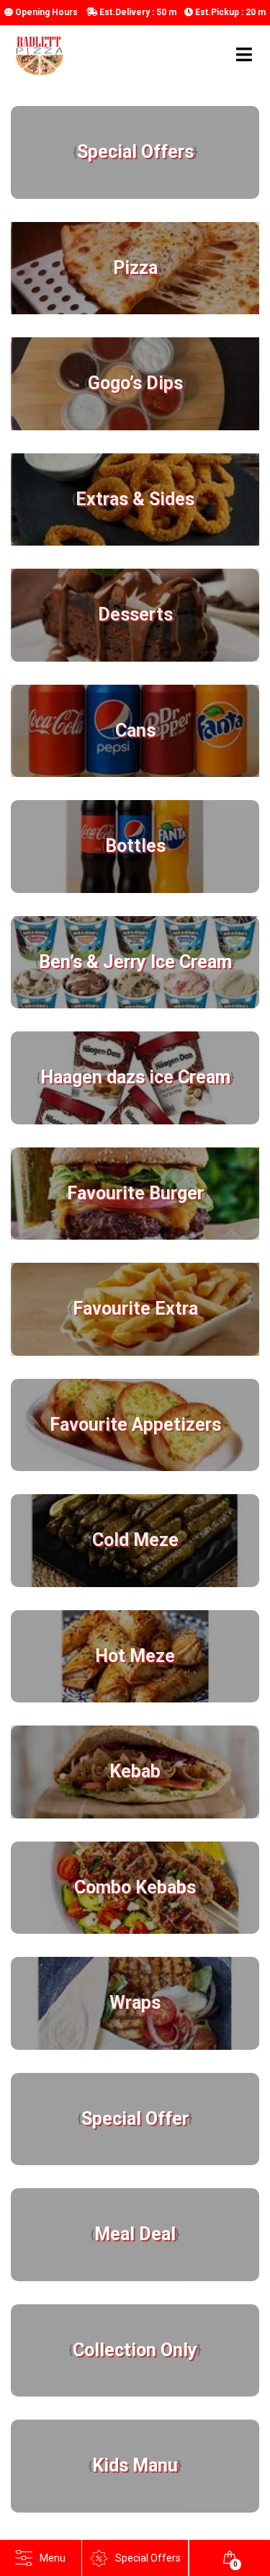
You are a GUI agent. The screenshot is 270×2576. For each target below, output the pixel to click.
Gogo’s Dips (135, 383)
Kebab (135, 1771)
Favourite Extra (135, 1309)
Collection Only (135, 2350)
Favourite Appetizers (135, 1425)
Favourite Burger (135, 1193)
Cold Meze (135, 1540)
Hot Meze (135, 1656)
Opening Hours (45, 12)
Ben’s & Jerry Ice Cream (135, 962)
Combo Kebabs (135, 1887)
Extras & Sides (135, 499)
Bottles (135, 846)
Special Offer (135, 2119)
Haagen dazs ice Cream (135, 1077)
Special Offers (135, 152)
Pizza (135, 268)
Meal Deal (135, 2234)
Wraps (135, 2003)
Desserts (135, 614)
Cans (135, 730)
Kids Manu (135, 2465)
